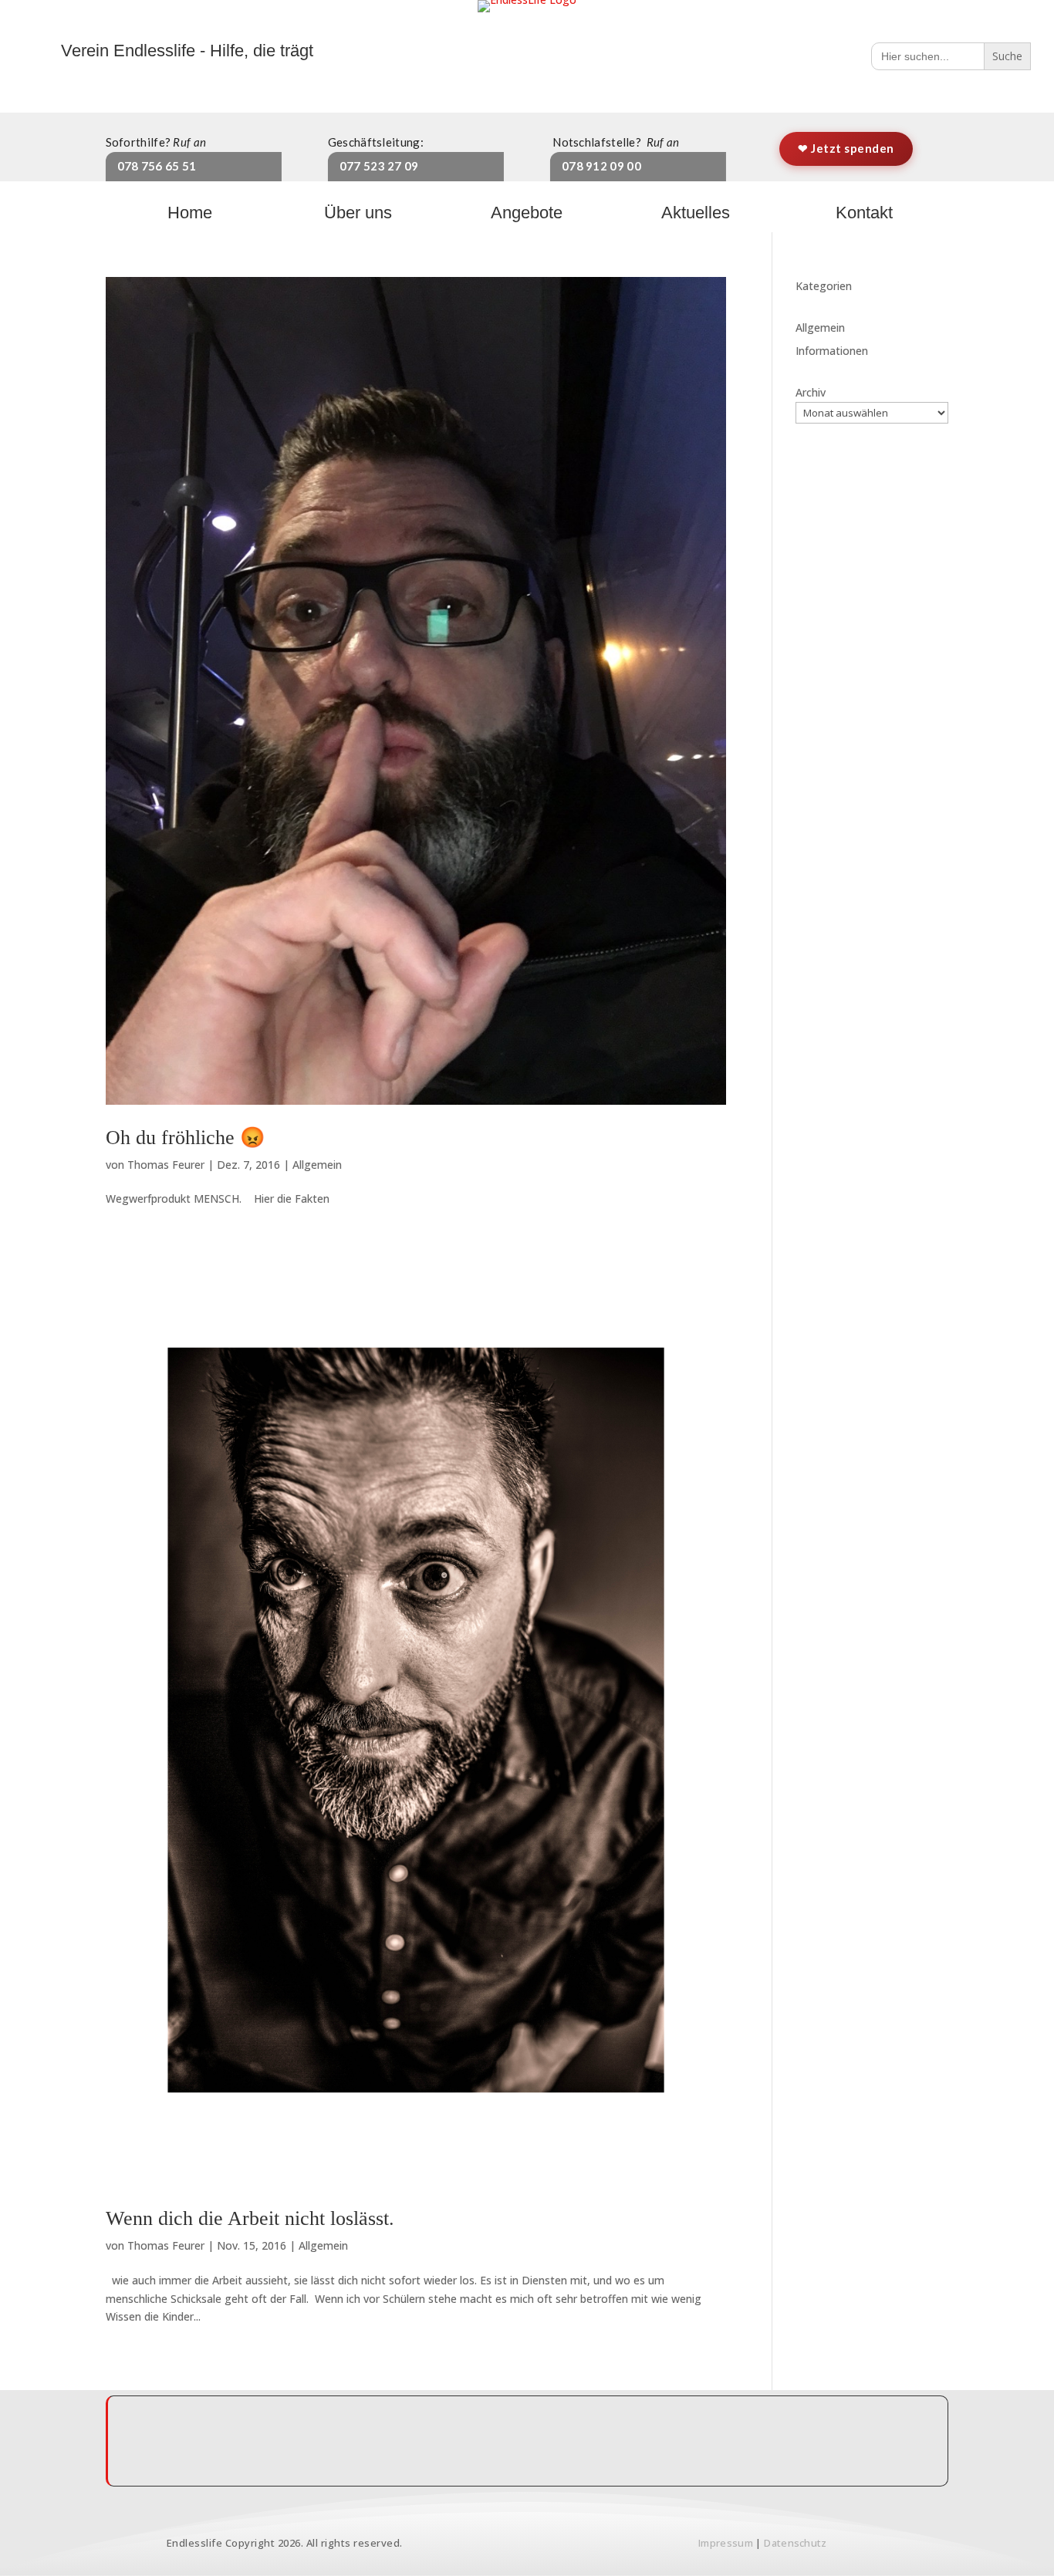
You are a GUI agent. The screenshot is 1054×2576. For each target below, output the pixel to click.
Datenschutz (795, 2543)
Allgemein (317, 1165)
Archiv (811, 392)
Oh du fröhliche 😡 (185, 1138)
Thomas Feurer (166, 1165)
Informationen (832, 351)
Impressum (726, 2543)
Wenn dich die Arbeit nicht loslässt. (250, 2218)
